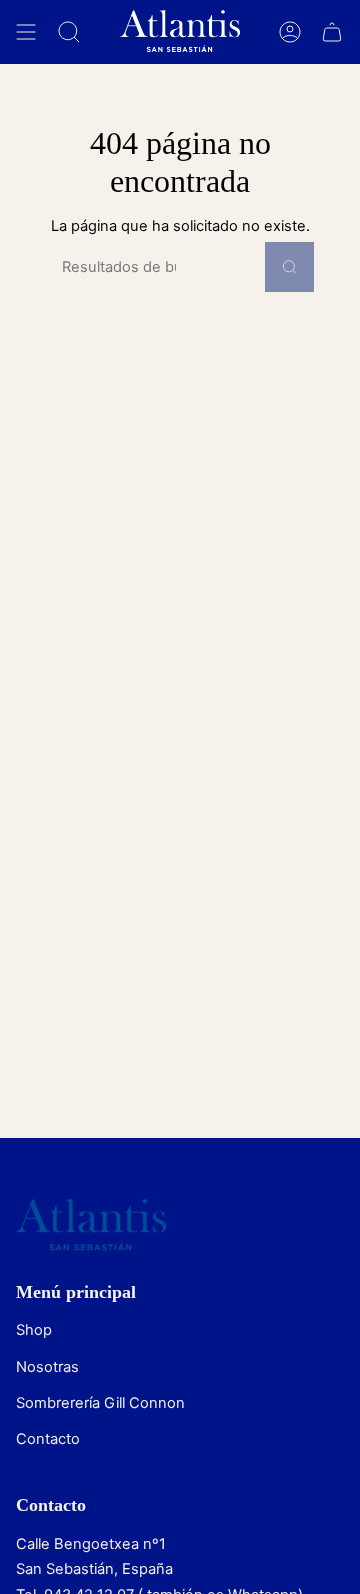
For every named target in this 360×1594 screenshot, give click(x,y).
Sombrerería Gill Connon (100, 1403)
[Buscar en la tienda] (289, 267)
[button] (69, 32)
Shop (34, 1330)
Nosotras (47, 1367)
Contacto (48, 1439)
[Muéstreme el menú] (26, 32)
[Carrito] (332, 32)
